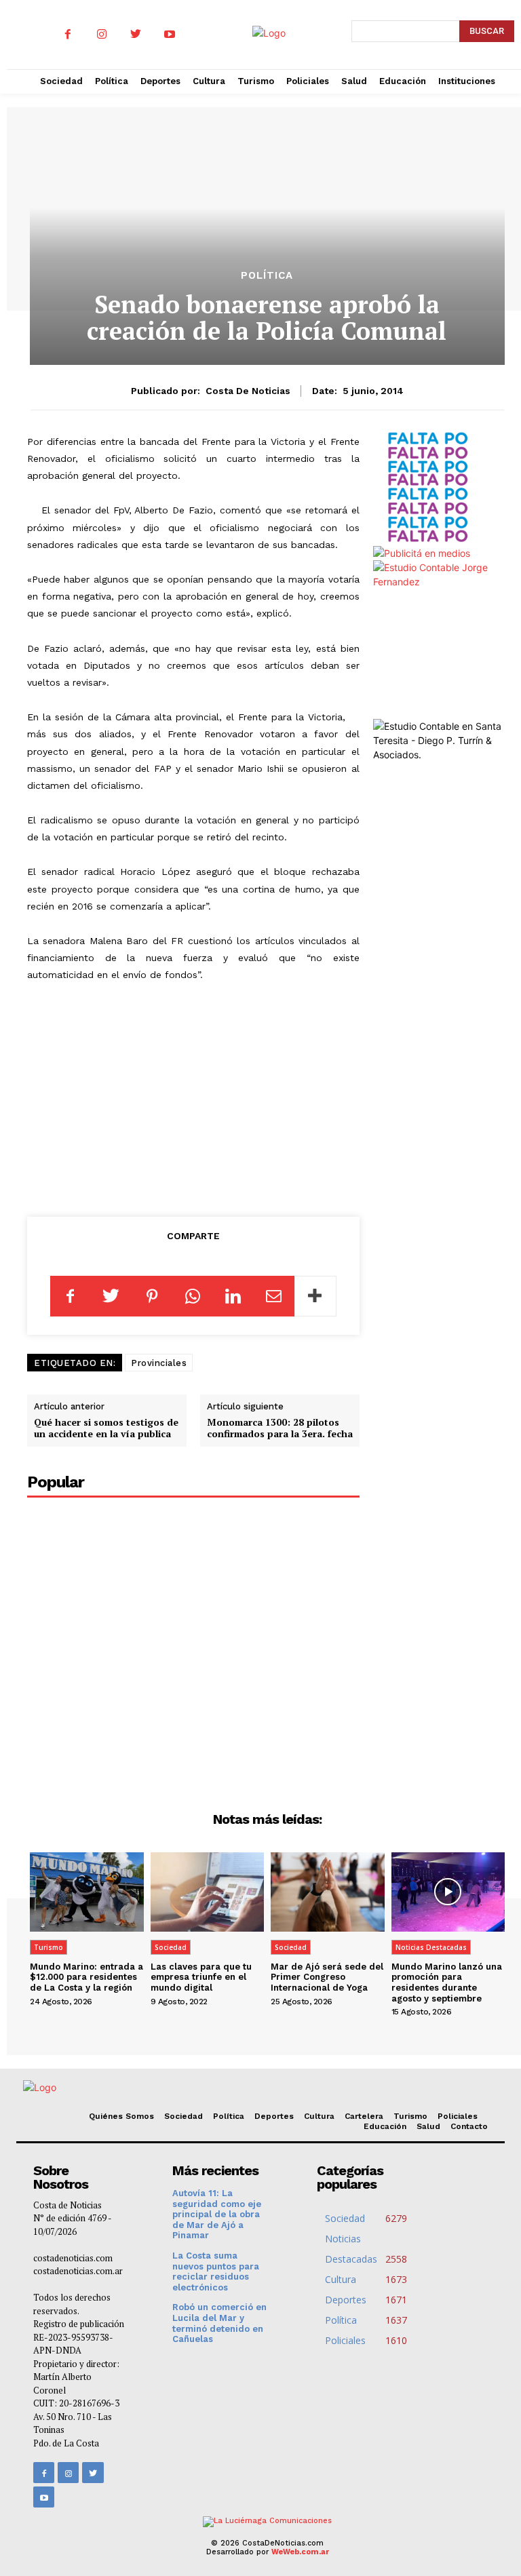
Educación (385, 2126)
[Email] (274, 1296)
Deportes (274, 2116)
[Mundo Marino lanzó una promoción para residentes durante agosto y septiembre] (448, 1892)
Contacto (469, 2126)
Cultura (319, 2116)
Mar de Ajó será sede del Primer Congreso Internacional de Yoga (327, 1977)
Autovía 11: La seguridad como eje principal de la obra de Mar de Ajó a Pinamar (217, 2214)
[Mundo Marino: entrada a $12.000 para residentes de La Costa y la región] (87, 1892)
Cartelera (364, 2116)
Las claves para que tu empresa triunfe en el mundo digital (201, 1977)
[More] (315, 1296)
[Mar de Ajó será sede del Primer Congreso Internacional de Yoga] (328, 1892)
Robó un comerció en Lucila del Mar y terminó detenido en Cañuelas (219, 2323)
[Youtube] (170, 35)
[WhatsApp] (193, 1296)
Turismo (49, 1947)
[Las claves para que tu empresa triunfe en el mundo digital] (208, 1892)
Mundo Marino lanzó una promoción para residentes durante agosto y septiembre (447, 1983)
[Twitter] (136, 35)
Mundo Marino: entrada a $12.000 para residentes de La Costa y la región (86, 1977)
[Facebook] (68, 35)
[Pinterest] (152, 1296)
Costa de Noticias (248, 391)
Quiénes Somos (121, 2116)
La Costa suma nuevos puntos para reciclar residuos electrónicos (216, 2271)
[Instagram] (102, 35)
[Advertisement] (193, 1097)
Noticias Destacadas (431, 1947)
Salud (428, 2126)
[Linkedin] (233, 1296)
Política (267, 276)
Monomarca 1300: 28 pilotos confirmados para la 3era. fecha (280, 1428)
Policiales (458, 2116)
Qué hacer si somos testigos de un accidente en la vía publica (106, 1428)
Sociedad (171, 1947)
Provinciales (159, 1363)
